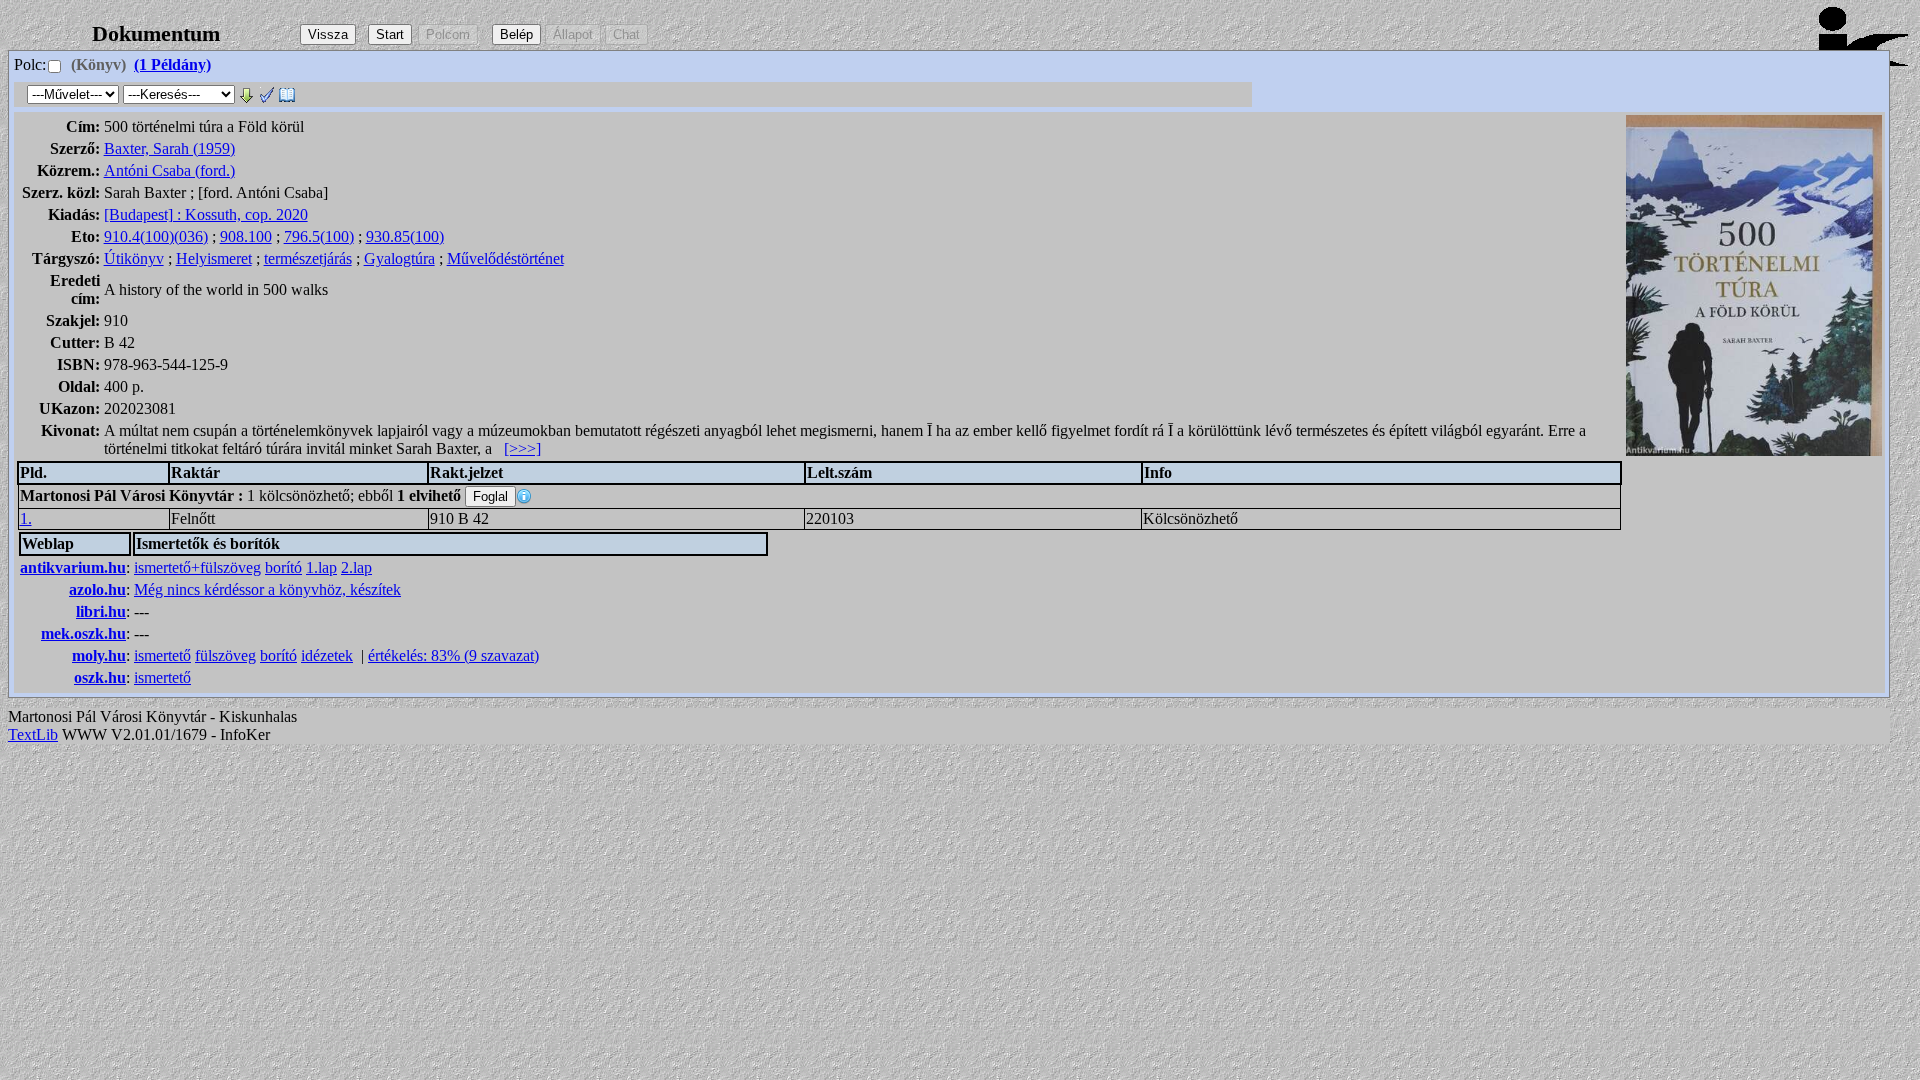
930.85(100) (405, 236)
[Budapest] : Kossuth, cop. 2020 (206, 214)
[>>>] (522, 448)
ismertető (162, 655)
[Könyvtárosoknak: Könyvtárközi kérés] (287, 93)
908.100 (246, 236)
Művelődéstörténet (505, 258)
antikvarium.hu (73, 567)
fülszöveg (225, 655)
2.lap (356, 567)
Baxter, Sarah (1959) (169, 148)
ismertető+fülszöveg (197, 567)
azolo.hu (97, 589)
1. (26, 518)
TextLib (33, 734)
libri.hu (101, 611)
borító (283, 567)
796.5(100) (319, 236)
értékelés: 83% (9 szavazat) (453, 655)
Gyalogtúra (399, 258)
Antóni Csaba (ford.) (169, 170)
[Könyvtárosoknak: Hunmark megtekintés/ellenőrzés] (267, 93)
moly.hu (99, 655)
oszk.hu (100, 677)
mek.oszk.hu (83, 633)
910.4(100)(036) (156, 236)
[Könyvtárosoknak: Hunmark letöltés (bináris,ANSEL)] (247, 93)
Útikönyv (134, 258)
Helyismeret (214, 258)
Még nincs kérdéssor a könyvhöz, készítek (267, 589)
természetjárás (308, 258)
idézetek (327, 655)
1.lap (321, 567)
